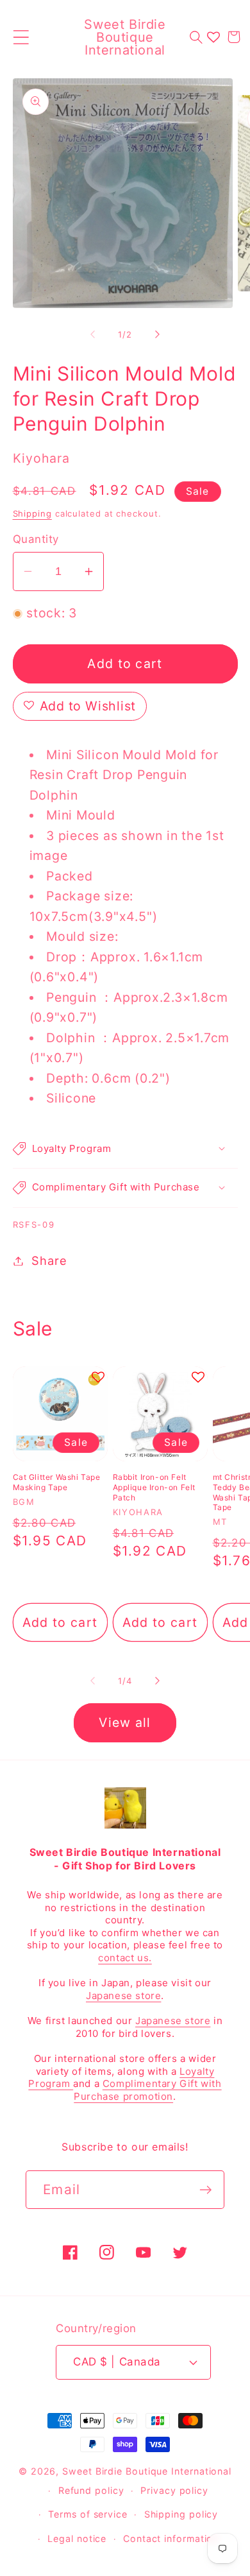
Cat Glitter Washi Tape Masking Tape (57, 1482)
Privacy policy (174, 2490)
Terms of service (88, 2514)
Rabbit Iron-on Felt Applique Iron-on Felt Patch (154, 1487)
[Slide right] (158, 334)
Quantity (36, 539)
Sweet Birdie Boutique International (147, 2471)
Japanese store (123, 1996)
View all (125, 1722)
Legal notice (77, 2538)
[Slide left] (92, 334)
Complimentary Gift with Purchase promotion (147, 2090)
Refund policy (91, 2490)
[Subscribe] (205, 2190)
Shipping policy (181, 2514)
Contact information (171, 2538)
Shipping (32, 513)
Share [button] (49, 1260)
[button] (21, 37)
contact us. (125, 1958)
